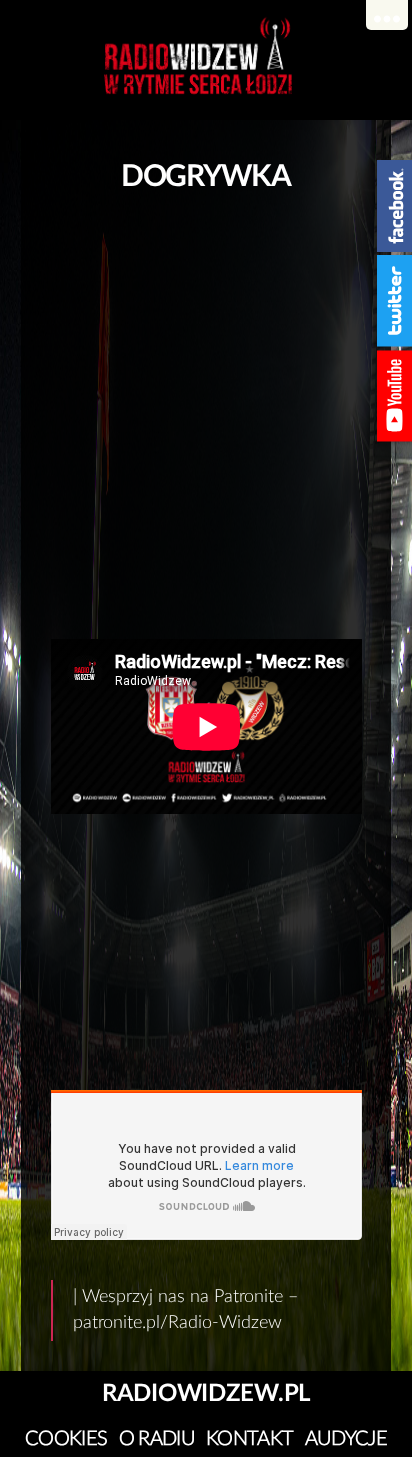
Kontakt (249, 1439)
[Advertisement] (206, 410)
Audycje (346, 1439)
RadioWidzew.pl (206, 1394)
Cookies (66, 1439)
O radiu (157, 1439)
